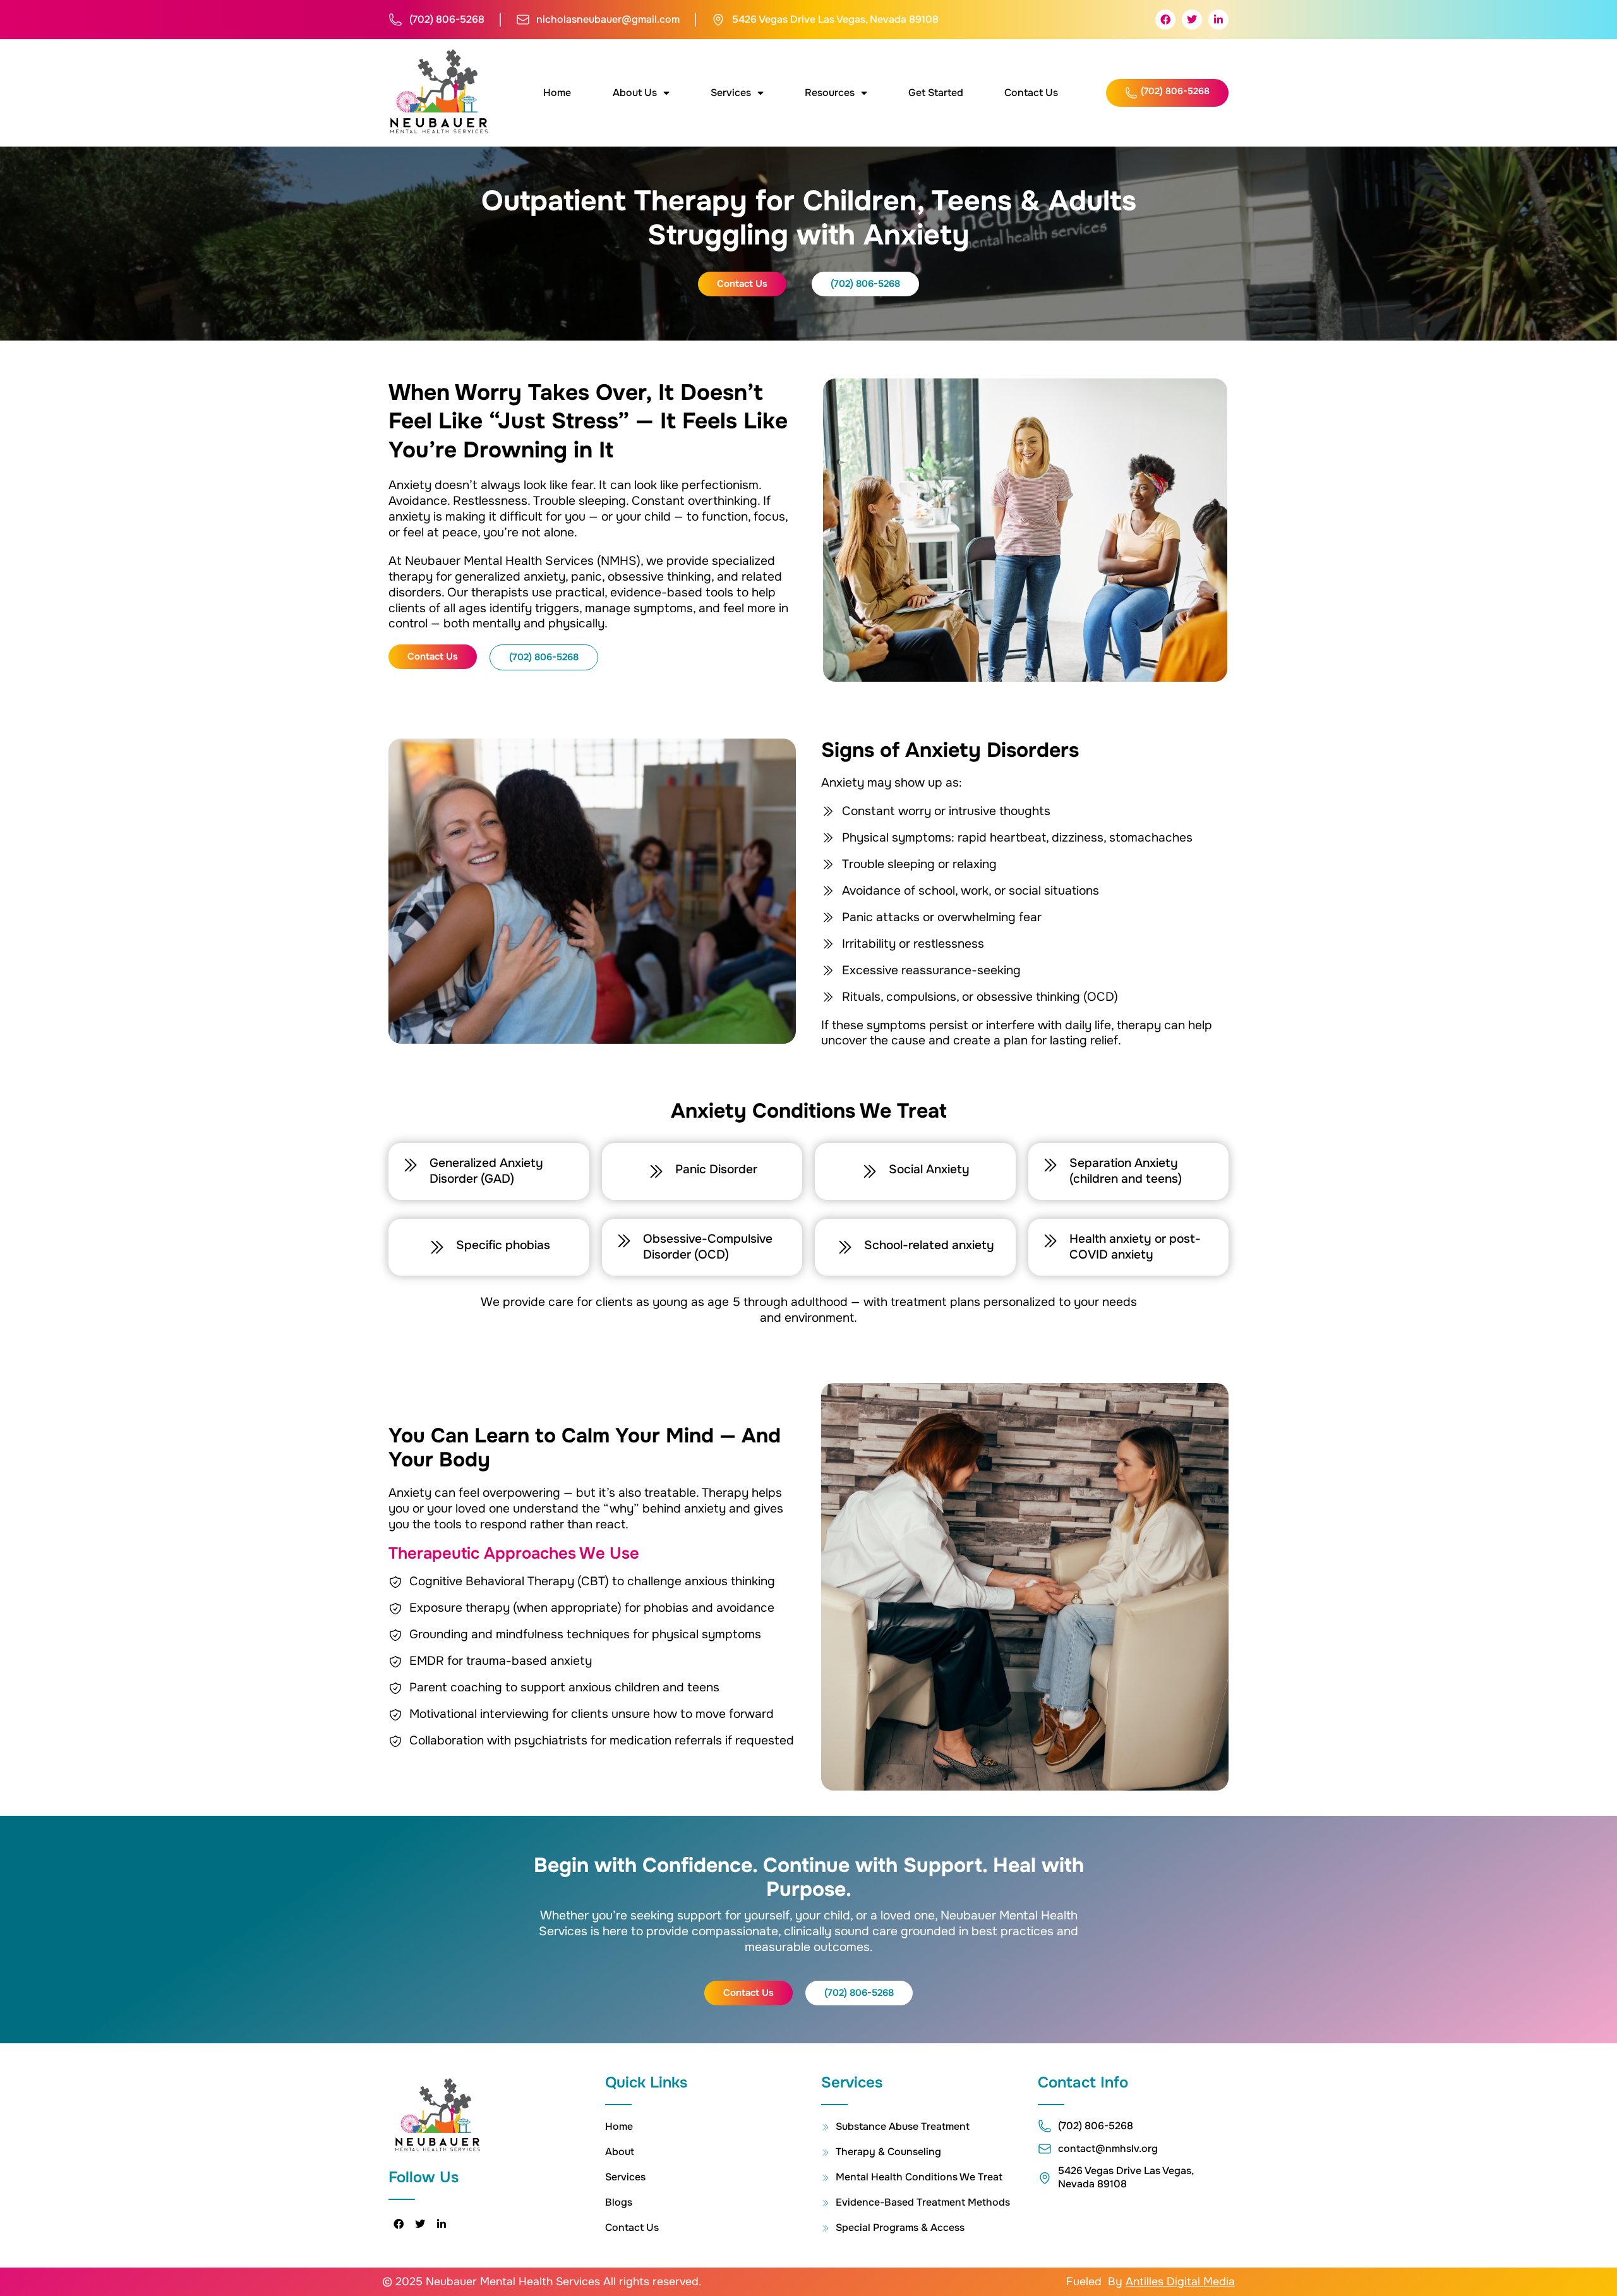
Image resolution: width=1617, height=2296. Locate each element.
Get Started (936, 93)
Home (557, 93)
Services (731, 93)
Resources (830, 93)
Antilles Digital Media (1180, 2281)
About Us (635, 93)
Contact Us (1031, 93)
